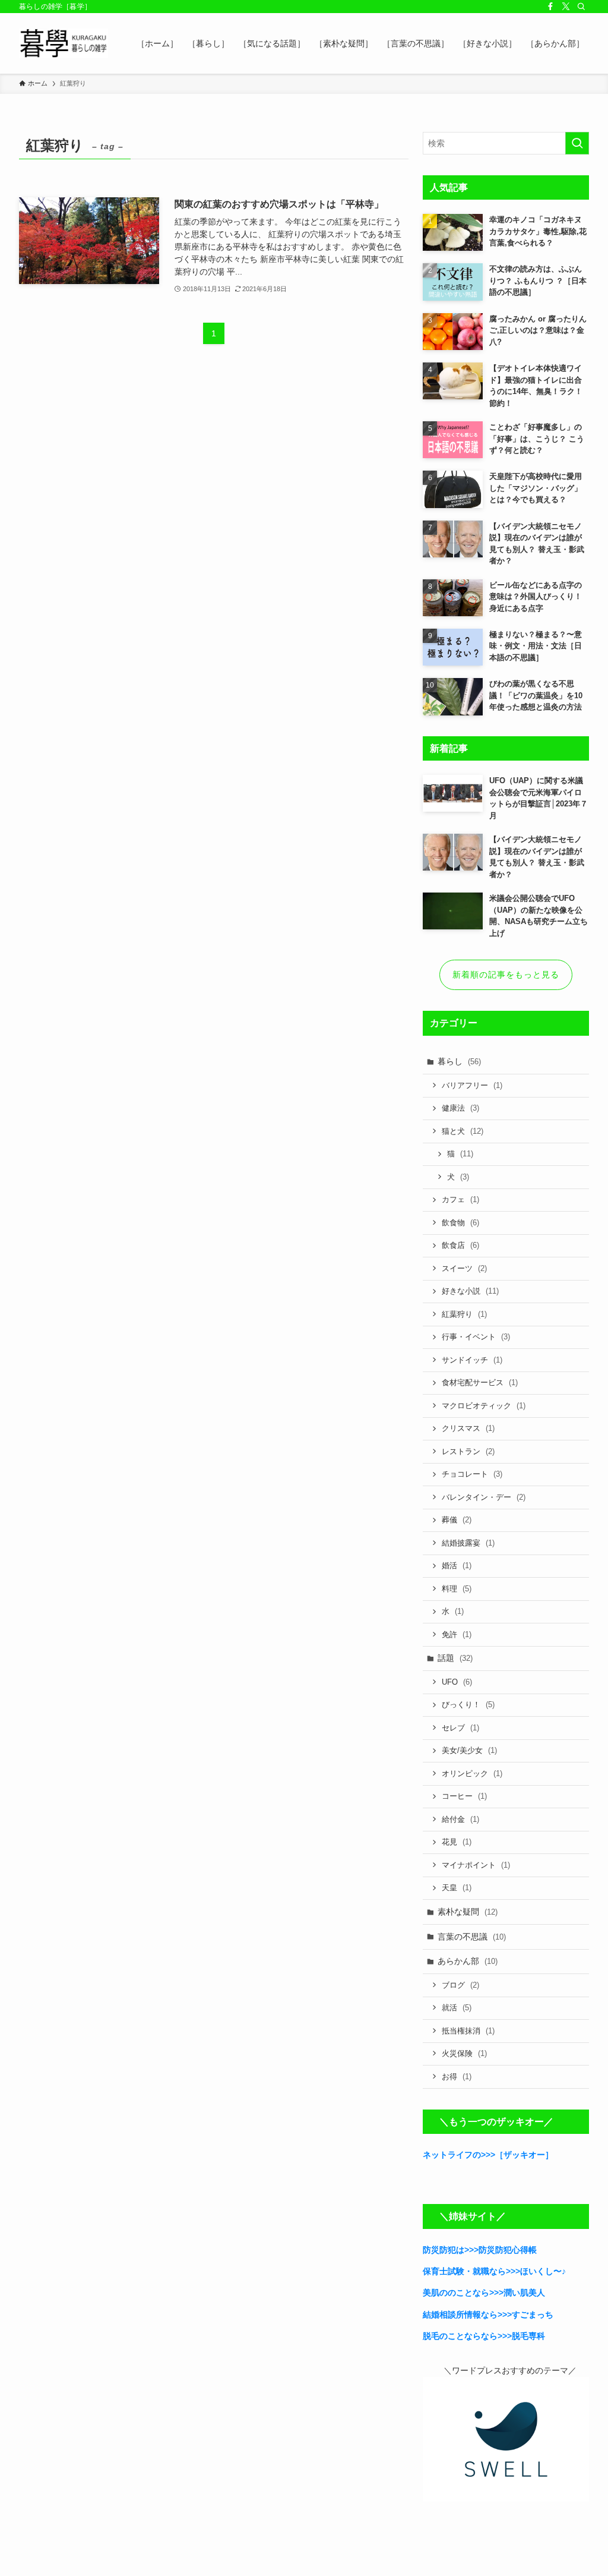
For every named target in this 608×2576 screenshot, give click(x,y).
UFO (457, 1682)
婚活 (457, 1566)
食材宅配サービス (480, 1382)
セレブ (460, 1728)
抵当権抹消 (468, 2031)
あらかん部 (468, 1961)
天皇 (457, 1888)
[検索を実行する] (577, 143)
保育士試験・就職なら (464, 2271)
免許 (457, 1634)
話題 (455, 1658)
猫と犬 (463, 1131)
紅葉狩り (464, 1314)
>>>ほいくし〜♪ (536, 2271)
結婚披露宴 (468, 1543)
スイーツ (464, 1268)
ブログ (460, 1985)
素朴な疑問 (468, 1912)
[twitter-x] (566, 7)
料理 (457, 1589)
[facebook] (550, 7)
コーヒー (464, 1796)
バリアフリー (472, 1085)
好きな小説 (470, 1291)
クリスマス (468, 1428)
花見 (457, 1842)
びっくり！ (468, 1705)
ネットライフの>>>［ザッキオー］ (488, 2155)
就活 (457, 2008)
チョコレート (472, 1474)
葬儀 (457, 1520)
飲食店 (460, 1245)
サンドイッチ (472, 1360)
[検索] (581, 7)
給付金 (460, 1819)
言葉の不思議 (472, 1937)
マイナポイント (476, 1865)
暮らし (459, 1061)
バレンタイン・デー (484, 1497)
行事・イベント (476, 1337)
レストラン (468, 1451)
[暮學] (64, 43)
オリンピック (472, 1773)
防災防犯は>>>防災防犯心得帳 (480, 2250)
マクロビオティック (484, 1406)
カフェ (460, 1199)
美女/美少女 (469, 1750)
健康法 (460, 1108)
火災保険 (464, 2053)
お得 (457, 2077)
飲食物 (460, 1223)
